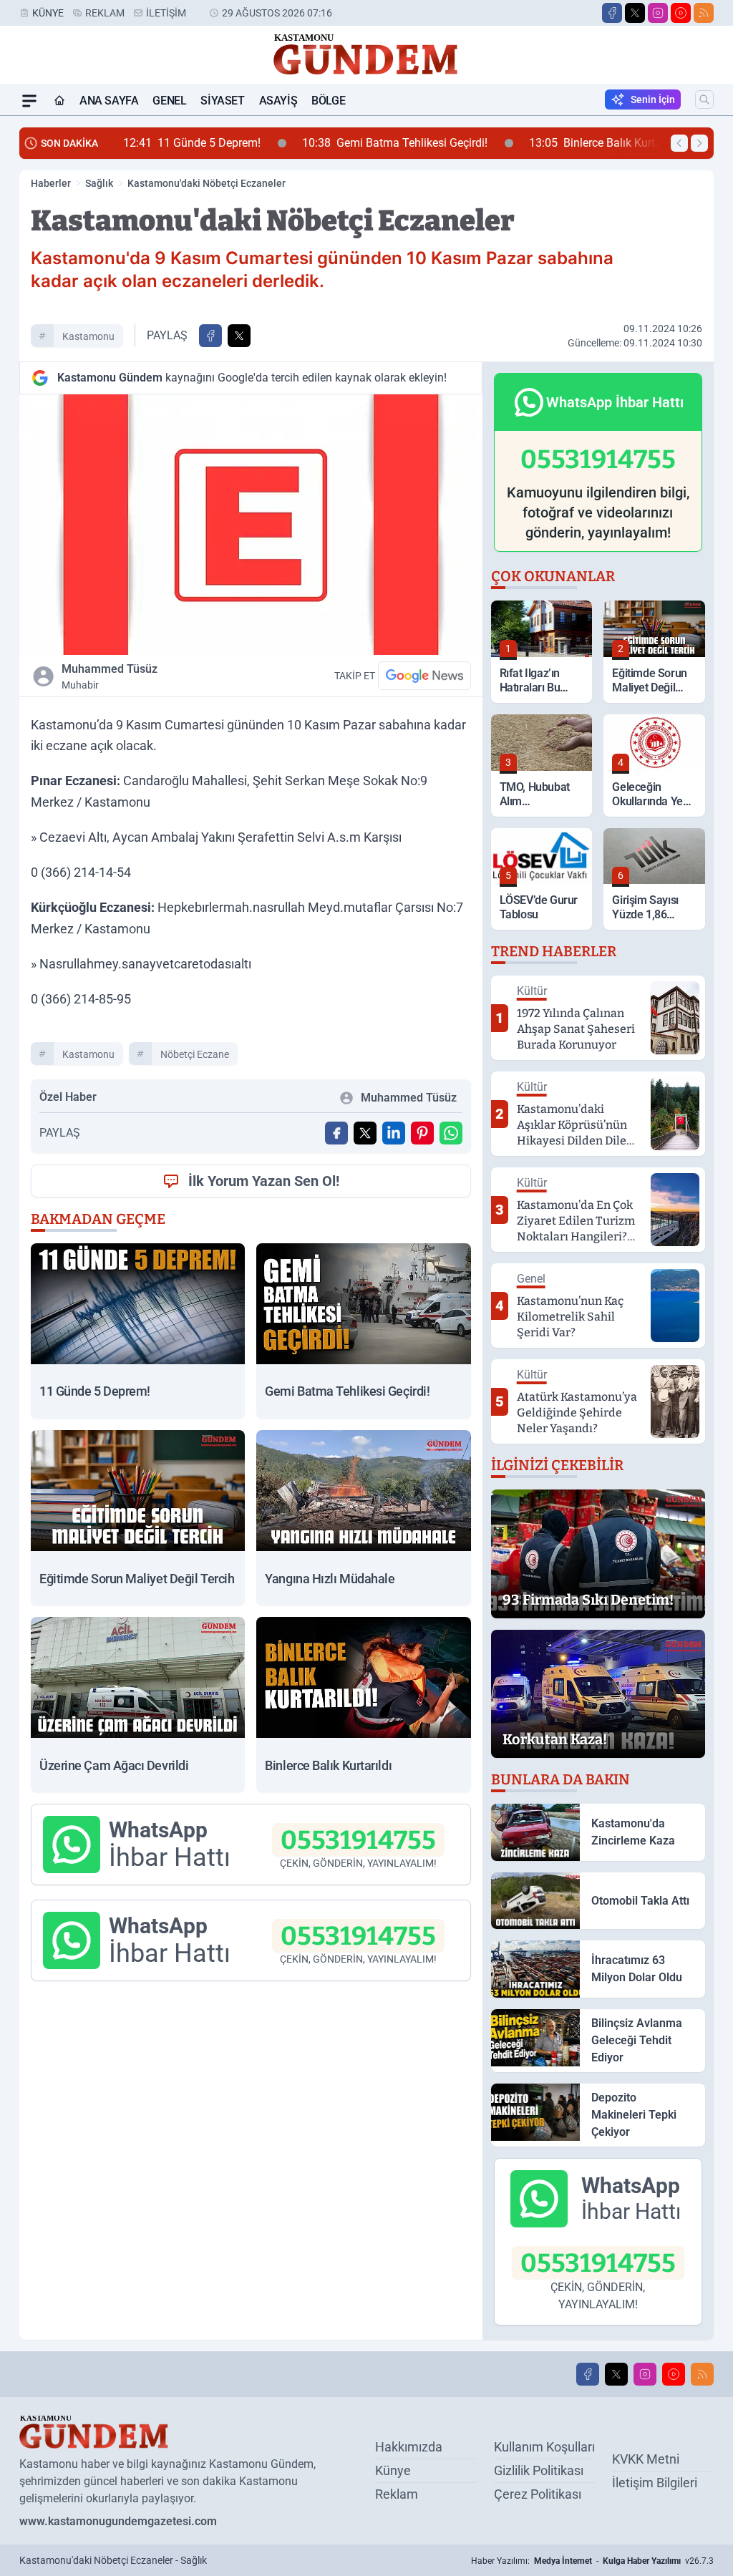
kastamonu (88, 336)
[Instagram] (658, 13)
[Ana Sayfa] (59, 101)
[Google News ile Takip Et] (424, 676)
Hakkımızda (409, 2447)
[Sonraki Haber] (699, 143)
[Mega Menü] (29, 101)
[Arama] (704, 99)
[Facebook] (612, 13)
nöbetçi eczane (195, 1054)
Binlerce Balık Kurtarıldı (519, 143)
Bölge (328, 101)
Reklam (105, 13)
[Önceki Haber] (679, 143)
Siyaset (222, 101)
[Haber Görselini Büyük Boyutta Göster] (251, 525)
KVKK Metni (646, 2459)
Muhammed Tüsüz (110, 676)
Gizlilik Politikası (539, 2470)
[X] (635, 13)
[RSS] (704, 13)
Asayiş (278, 101)
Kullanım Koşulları (544, 2447)
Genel (169, 101)
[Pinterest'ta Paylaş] (422, 1133)
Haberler (51, 183)
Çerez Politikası (538, 2494)
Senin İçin (653, 99)
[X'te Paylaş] (239, 336)
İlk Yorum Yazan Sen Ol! (264, 1181)
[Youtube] (681, 13)
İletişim (166, 13)
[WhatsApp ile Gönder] (451, 1133)
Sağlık (99, 183)
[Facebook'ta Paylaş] (210, 336)
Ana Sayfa (109, 101)
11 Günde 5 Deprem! (106, 143)
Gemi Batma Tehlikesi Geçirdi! (309, 143)
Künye (48, 13)
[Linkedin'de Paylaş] (394, 1133)
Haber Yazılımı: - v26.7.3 (592, 2561)
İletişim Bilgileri (655, 2483)
